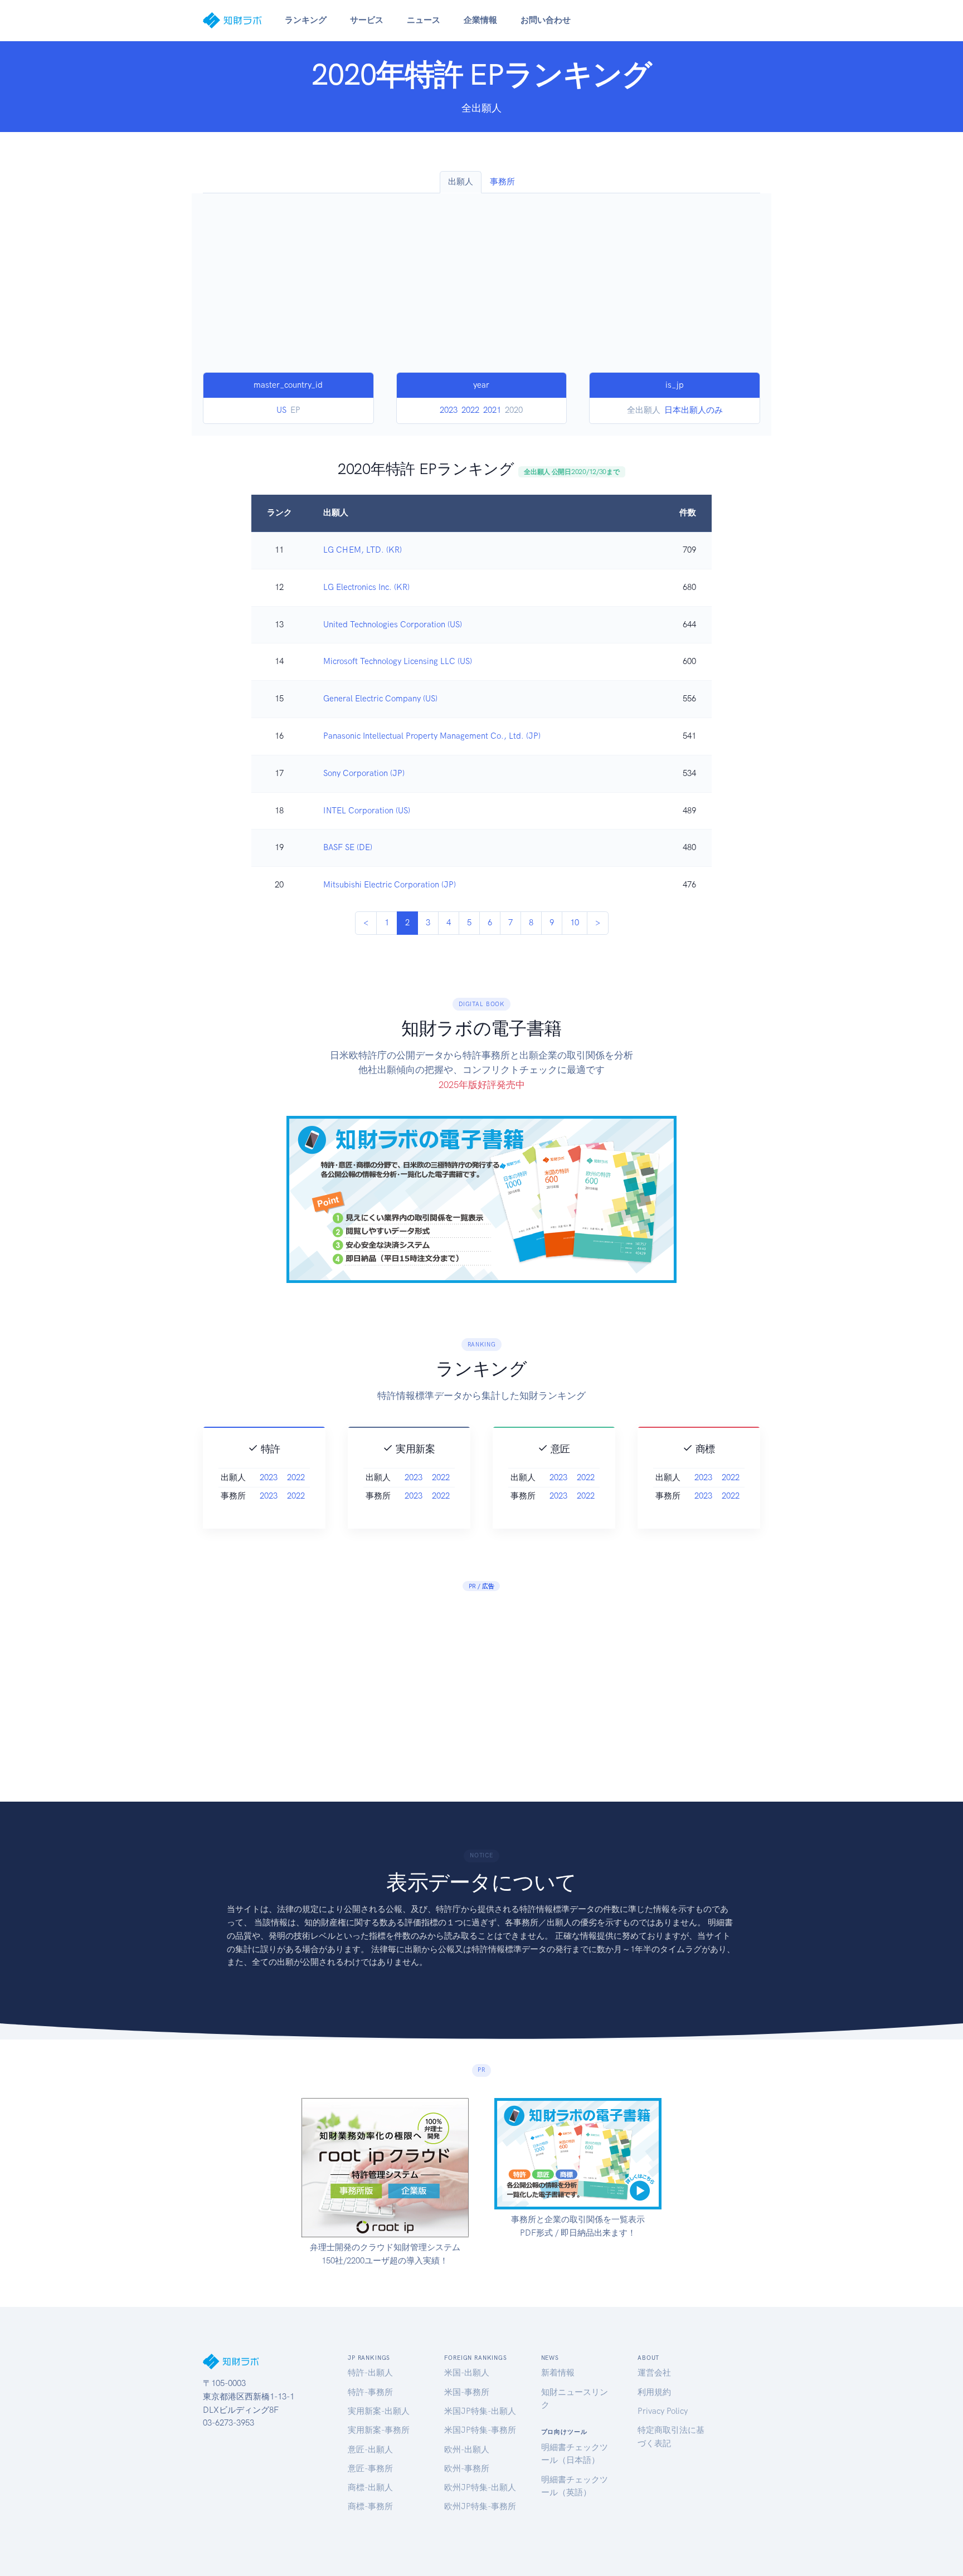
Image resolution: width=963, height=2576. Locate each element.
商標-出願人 (370, 2487)
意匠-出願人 (370, 2450)
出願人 (461, 182)
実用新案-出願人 (379, 2411)
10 (575, 923)
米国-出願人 (467, 2373)
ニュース (424, 20)
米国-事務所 (467, 2392)
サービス (367, 20)
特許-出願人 (370, 2373)
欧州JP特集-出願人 (480, 2487)
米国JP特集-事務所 (480, 2430)
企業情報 (480, 20)
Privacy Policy (663, 2411)
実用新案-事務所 (379, 2430)
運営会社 (654, 2373)
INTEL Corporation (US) (367, 811)
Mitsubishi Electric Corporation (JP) (390, 885)
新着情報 (558, 2373)
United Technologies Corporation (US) (393, 625)
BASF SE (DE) (348, 847)
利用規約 (654, 2392)
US (281, 410)
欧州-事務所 (467, 2468)
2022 (470, 410)
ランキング (306, 20)
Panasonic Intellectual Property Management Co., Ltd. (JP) (432, 736)
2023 (449, 410)
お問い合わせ (546, 20)
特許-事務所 (370, 2392)
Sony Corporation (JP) (364, 773)
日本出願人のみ (694, 410)
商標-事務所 (370, 2506)
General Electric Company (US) (380, 699)
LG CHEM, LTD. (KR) (363, 550)
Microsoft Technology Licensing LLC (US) (398, 661)
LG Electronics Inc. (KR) (366, 587)
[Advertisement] (481, 289)
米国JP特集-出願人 (480, 2411)
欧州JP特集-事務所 (480, 2506)
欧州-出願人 (467, 2450)
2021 (492, 410)
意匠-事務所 (370, 2468)
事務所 (502, 182)
